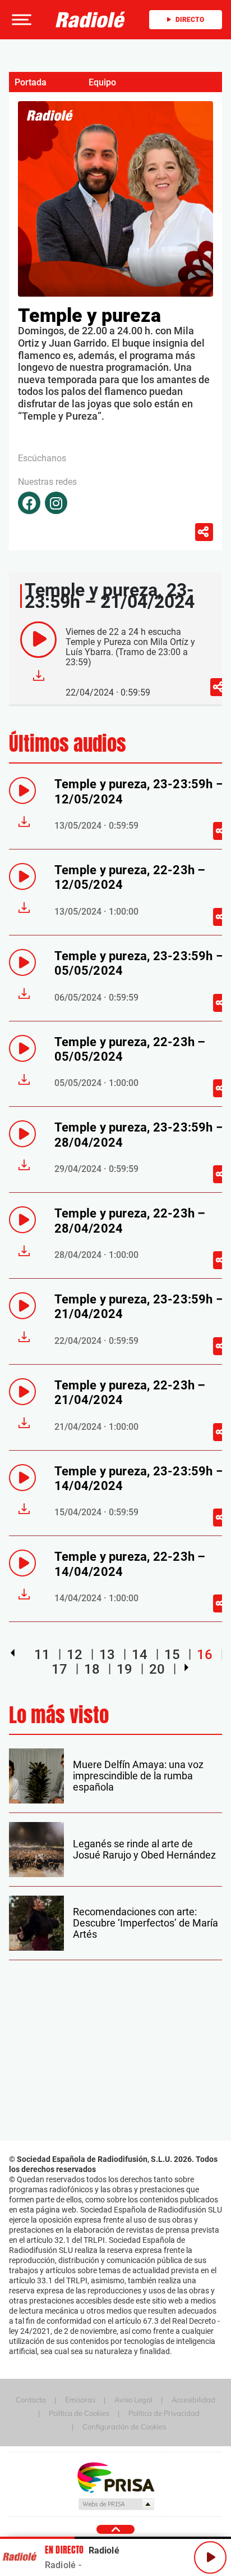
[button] (20, 20)
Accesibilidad (193, 2400)
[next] (186, 1668)
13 (107, 1655)
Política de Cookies (79, 2413)
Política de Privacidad (164, 2413)
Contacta (31, 2400)
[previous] (13, 1653)
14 (140, 1655)
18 (92, 1669)
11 (42, 1655)
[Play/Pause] (210, 2557)
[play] (38, 640)
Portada (31, 82)
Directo (190, 20)
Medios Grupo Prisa (116, 2504)
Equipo (102, 82)
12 (75, 1655)
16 (205, 1655)
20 (157, 1669)
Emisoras (80, 2400)
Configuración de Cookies (124, 2427)
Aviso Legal (133, 2400)
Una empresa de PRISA (115, 2477)
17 (59, 1669)
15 (172, 1655)
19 (124, 1669)
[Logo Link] (91, 20)
